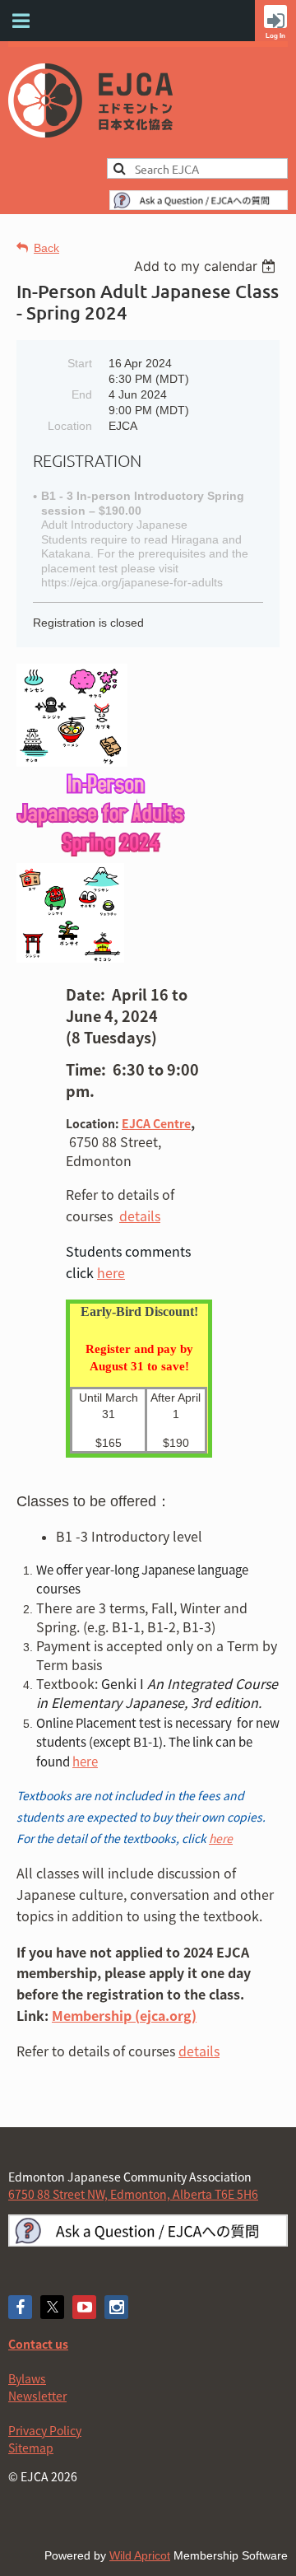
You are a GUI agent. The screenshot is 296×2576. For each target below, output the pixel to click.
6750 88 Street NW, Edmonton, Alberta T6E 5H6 (133, 2194)
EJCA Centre (156, 1123)
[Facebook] (20, 2307)
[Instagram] (116, 2307)
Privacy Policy (45, 2430)
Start (80, 363)
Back (46, 248)
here (111, 1272)
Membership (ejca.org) (124, 2015)
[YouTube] (84, 2307)
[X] (52, 2307)
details (199, 2051)
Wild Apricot (140, 2555)
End (82, 394)
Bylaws (27, 2378)
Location (70, 426)
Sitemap (31, 2448)
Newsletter (37, 2396)
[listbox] (207, 266)
